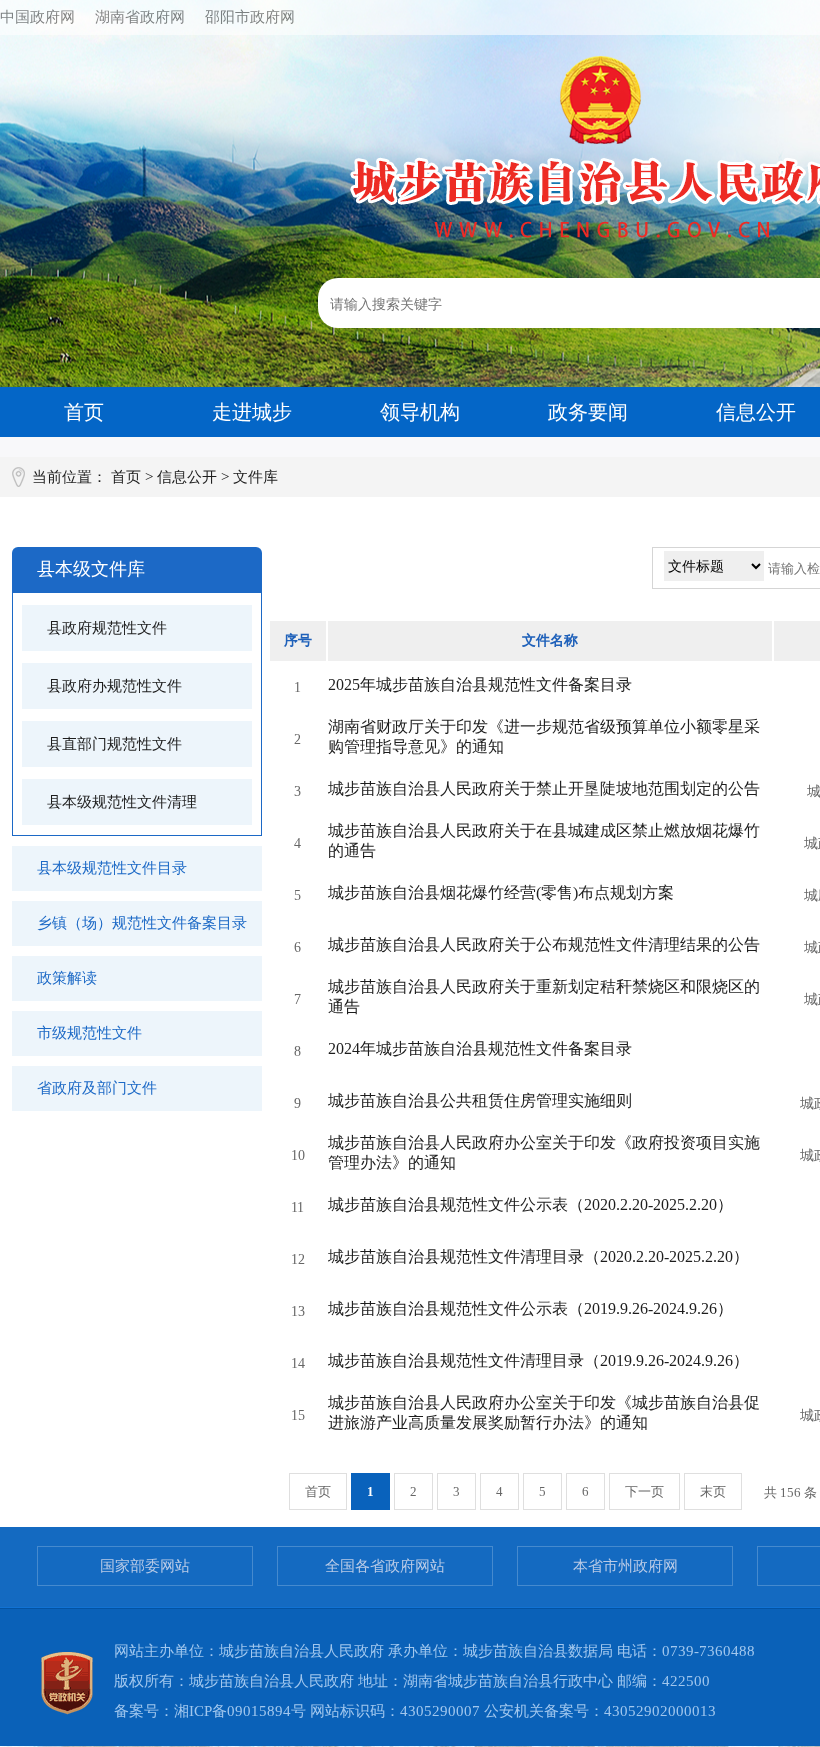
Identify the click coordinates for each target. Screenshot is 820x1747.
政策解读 (67, 978)
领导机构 (420, 412)
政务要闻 (588, 412)
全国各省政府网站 (385, 1566)
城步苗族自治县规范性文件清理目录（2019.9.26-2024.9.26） (538, 1360)
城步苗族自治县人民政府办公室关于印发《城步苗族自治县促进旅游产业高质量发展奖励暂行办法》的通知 (544, 1412)
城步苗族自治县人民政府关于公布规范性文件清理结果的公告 (544, 944)
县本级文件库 (91, 569)
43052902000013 (660, 1711)
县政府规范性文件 (107, 628)
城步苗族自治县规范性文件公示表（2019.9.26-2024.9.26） (530, 1308)
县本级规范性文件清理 (122, 802)
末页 (713, 1491)
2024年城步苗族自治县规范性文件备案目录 (480, 1048)
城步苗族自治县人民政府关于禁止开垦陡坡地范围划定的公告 (544, 788)
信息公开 (187, 477)
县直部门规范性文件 (114, 744)
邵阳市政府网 (250, 17)
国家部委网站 (145, 1566)
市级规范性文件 (89, 1033)
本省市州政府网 (625, 1566)
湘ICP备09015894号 (240, 1711)
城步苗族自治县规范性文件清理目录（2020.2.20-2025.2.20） (538, 1256)
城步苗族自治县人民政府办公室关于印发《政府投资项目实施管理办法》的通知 (544, 1152)
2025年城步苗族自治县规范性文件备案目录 (480, 684)
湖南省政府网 (140, 17)
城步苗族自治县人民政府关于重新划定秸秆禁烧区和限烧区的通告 (544, 996)
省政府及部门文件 (97, 1088)
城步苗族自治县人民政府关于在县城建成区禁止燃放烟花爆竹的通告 (544, 840)
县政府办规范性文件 (114, 686)
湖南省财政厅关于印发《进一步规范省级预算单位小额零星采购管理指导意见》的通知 (544, 736)
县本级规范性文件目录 (112, 868)
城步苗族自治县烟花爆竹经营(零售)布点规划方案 (501, 892)
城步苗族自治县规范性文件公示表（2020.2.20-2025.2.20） (530, 1204)
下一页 (644, 1491)
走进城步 (252, 412)
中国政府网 (37, 17)
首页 (84, 412)
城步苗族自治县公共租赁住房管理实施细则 (480, 1100)
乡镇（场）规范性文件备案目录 (142, 923)
